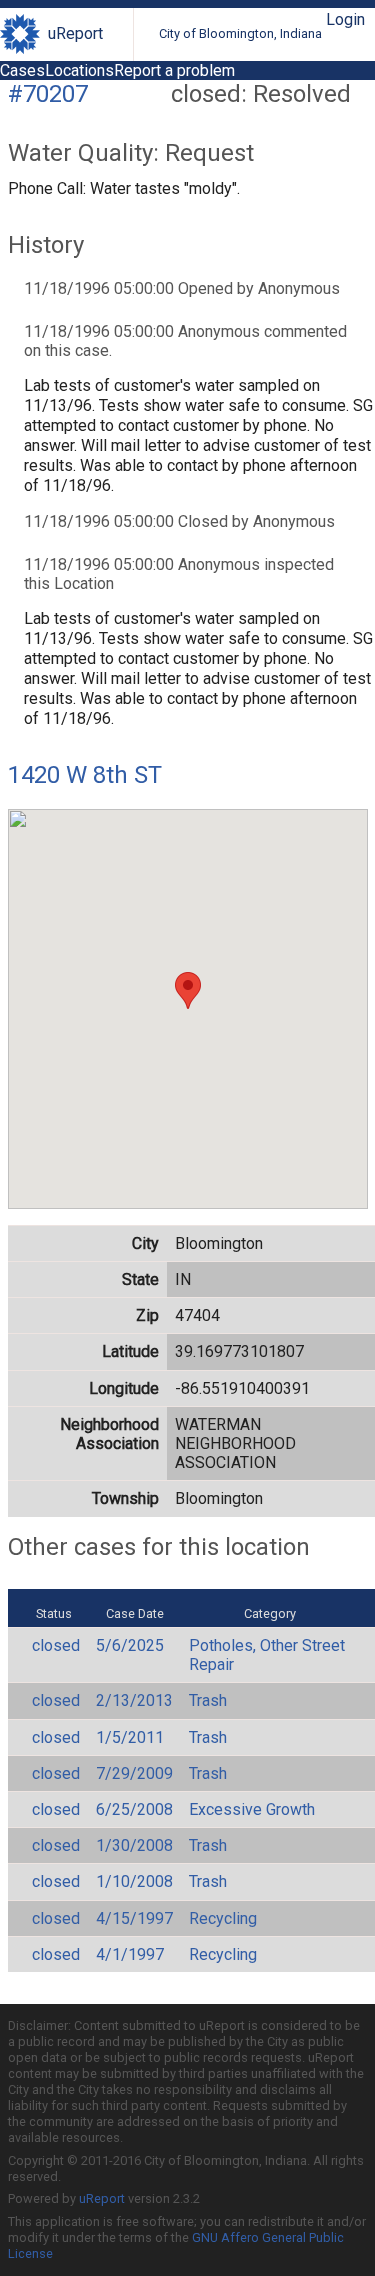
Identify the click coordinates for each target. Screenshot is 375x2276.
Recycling (223, 1918)
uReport (75, 33)
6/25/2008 (134, 1809)
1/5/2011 (130, 1737)
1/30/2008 (134, 1845)
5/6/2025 (130, 1645)
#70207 (48, 94)
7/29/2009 (134, 1773)
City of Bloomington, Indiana (240, 33)
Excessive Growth (252, 1809)
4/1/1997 (130, 1954)
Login (345, 19)
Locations (79, 70)
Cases (22, 70)
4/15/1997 (134, 1918)
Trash (208, 1700)
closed (56, 1645)
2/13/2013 (134, 1700)
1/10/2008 (134, 1881)
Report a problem (174, 70)
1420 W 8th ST (85, 775)
